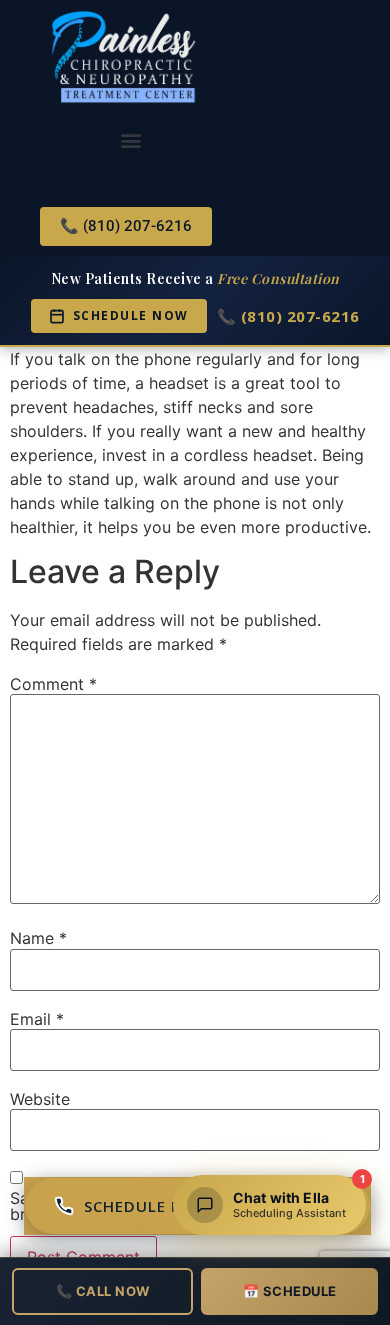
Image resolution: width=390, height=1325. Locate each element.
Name (38, 938)
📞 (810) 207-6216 (288, 316)
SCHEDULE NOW (131, 315)
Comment (53, 684)
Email (37, 1019)
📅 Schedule (290, 1291)
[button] (131, 140)
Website (40, 1099)
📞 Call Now (103, 1291)
